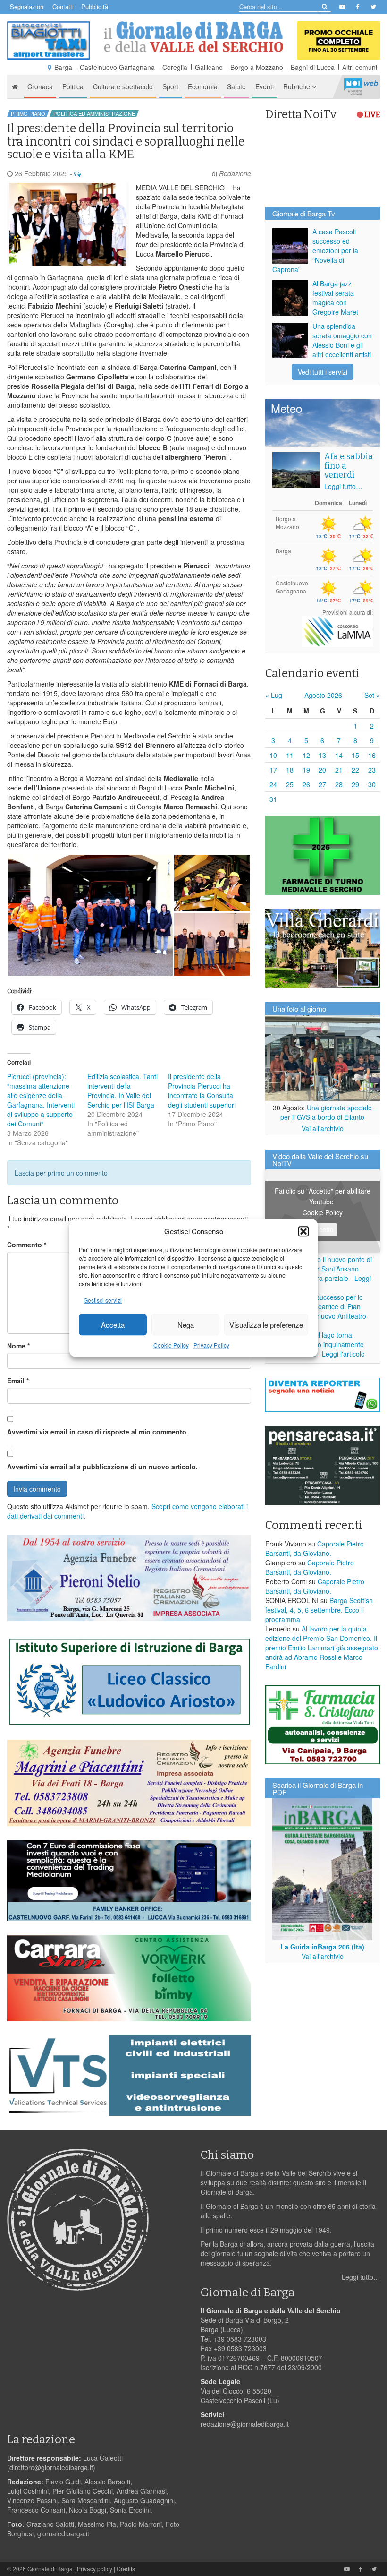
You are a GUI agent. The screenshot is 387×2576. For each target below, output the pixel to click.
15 (355, 755)
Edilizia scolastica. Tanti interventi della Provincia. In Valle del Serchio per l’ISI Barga (122, 1091)
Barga (63, 67)
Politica (73, 86)
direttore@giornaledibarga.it (51, 2467)
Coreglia (175, 67)
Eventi (265, 86)
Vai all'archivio (323, 1128)
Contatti (63, 6)
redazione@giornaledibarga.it (245, 2424)
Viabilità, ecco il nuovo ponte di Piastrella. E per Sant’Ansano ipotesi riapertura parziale (322, 1269)
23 (372, 770)
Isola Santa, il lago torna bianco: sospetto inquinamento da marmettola (318, 1344)
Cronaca (40, 86)
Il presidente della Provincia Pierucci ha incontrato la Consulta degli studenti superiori (202, 1091)
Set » (372, 695)
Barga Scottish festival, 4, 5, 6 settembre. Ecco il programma (319, 1610)
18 (290, 770)
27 (322, 784)
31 (273, 799)
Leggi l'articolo (343, 1354)
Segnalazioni (27, 6)
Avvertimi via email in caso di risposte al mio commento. (98, 1432)
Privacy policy (95, 2569)
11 (290, 755)
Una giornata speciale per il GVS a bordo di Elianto (326, 1112)
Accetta (113, 1325)
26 (306, 784)
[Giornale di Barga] (193, 37)
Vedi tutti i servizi (323, 372)
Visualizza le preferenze (266, 1325)
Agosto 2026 (323, 695)
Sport (170, 86)
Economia (203, 86)
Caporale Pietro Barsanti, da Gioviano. (315, 1548)
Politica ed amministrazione (94, 113)
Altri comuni (360, 67)
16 (372, 755)
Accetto (323, 1229)
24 (273, 784)
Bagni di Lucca (313, 67)
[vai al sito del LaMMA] (337, 631)
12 (306, 755)
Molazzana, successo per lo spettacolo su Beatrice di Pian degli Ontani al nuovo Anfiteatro (319, 1306)
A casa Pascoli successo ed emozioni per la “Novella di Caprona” (315, 250)
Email (18, 1381)
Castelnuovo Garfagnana (117, 67)
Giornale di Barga (50, 2569)
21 (339, 770)
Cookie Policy (171, 1345)
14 (339, 755)
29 (355, 784)
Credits (126, 2569)
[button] (303, 1231)
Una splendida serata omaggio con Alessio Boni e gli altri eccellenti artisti (342, 340)
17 (273, 770)
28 (339, 784)
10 (273, 755)
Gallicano (209, 67)
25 (290, 784)
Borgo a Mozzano (257, 67)
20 (322, 770)
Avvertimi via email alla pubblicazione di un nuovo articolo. (102, 1467)
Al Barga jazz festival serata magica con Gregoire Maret (335, 298)
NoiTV (361, 86)
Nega (186, 1325)
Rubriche (298, 86)
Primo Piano (28, 113)
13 (322, 755)
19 (306, 770)
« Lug (274, 695)
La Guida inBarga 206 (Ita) (322, 1947)
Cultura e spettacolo (123, 86)
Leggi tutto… (343, 486)
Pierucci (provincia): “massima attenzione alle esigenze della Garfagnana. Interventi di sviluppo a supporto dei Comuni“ (41, 1100)
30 (372, 784)
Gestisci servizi (103, 1301)
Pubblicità (95, 6)
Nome (18, 1346)
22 (355, 770)
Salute (236, 86)
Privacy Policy (211, 1345)
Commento (27, 1245)
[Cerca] (324, 6)
